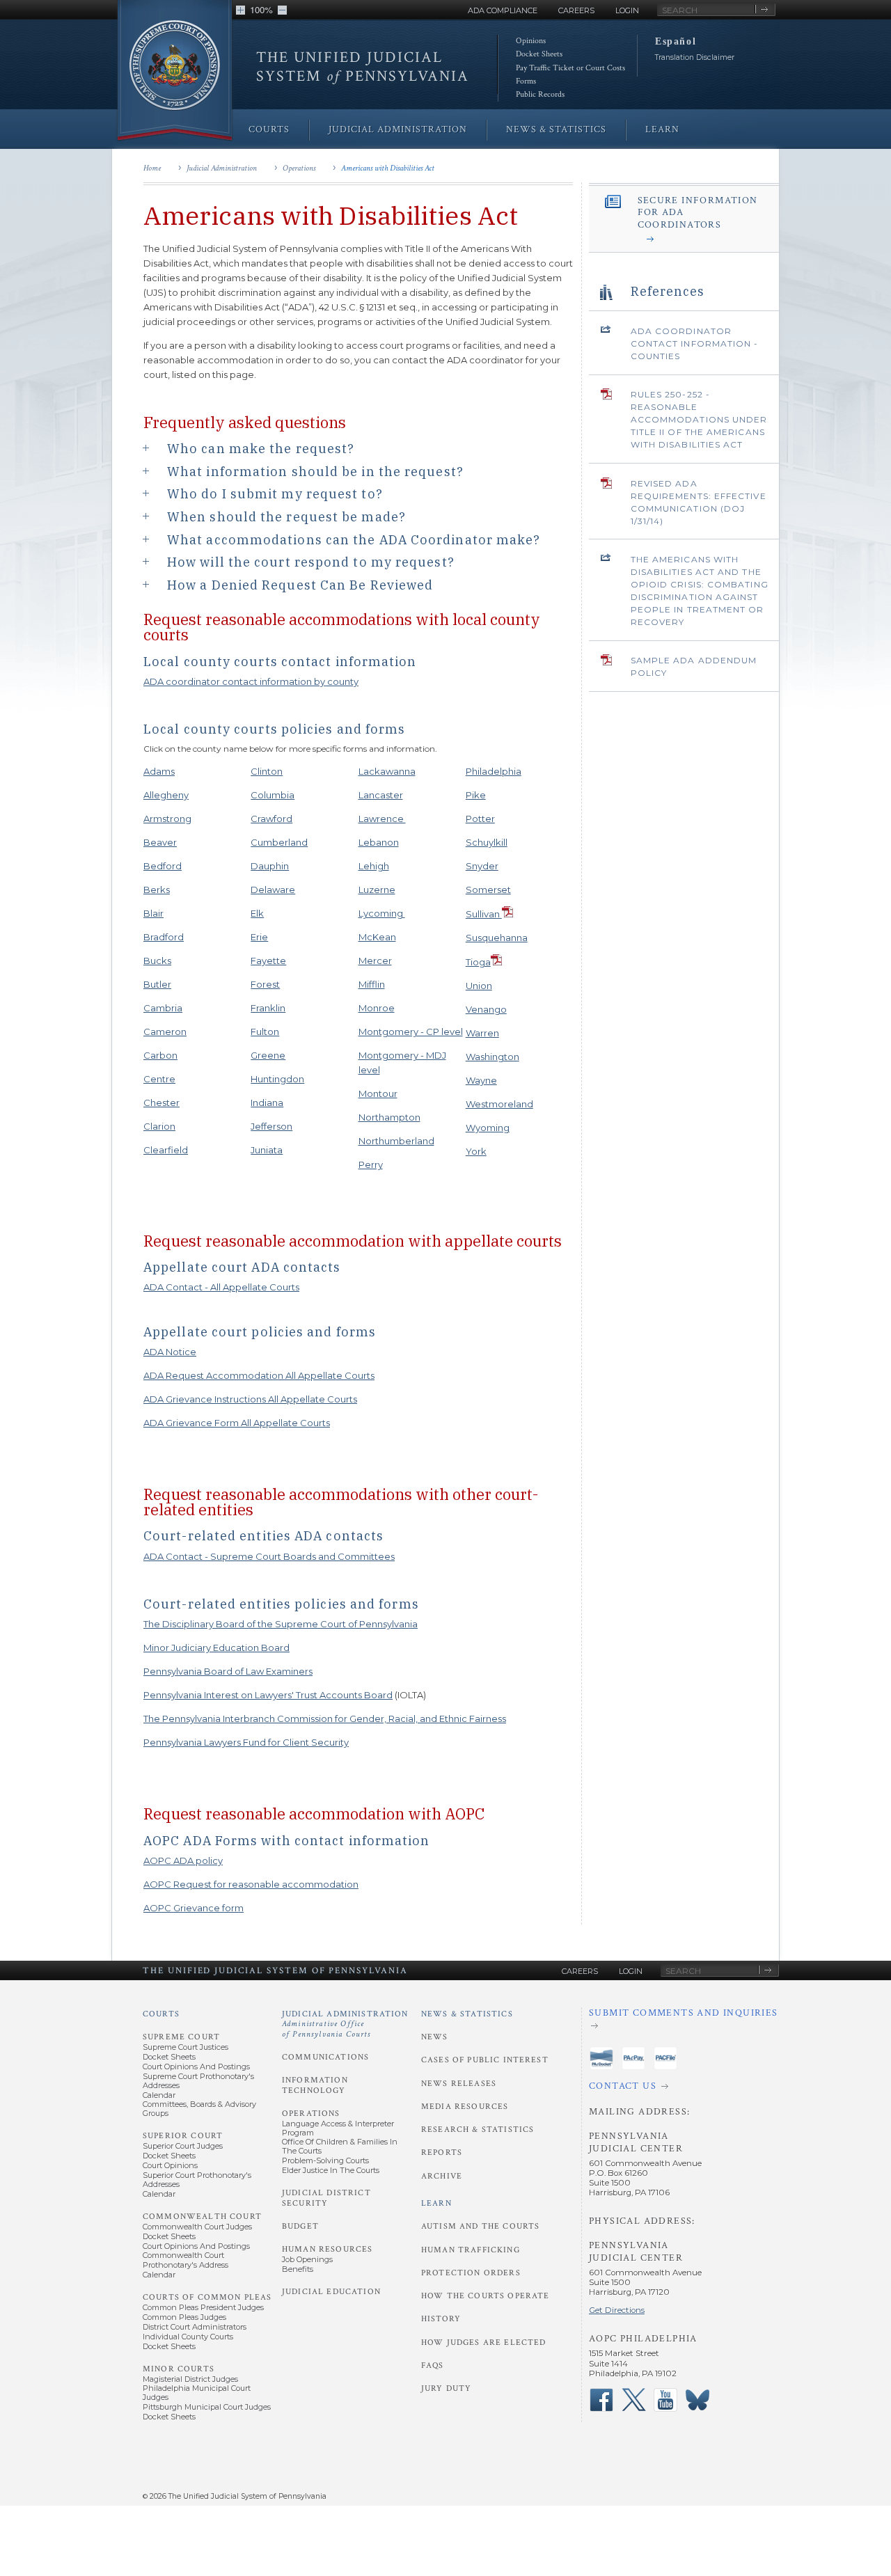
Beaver (160, 842)
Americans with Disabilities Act (388, 168)
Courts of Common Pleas (207, 2297)
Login (627, 10)
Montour (378, 1093)
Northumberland (396, 1141)
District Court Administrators (195, 2327)
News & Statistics (467, 2014)
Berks (157, 890)
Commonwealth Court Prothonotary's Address (186, 2260)
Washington (492, 1057)
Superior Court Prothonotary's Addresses (197, 2180)
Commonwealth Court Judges (197, 2227)
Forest (265, 984)
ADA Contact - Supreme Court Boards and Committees (269, 1556)
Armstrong (167, 819)
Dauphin (270, 866)
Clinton (267, 771)
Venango (486, 1009)
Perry (371, 1164)
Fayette (268, 961)
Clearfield (166, 1150)
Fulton (265, 1032)
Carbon (160, 1055)
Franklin (268, 1008)
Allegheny (166, 795)
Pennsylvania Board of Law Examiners (228, 1671)
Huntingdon (277, 1079)
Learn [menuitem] (662, 129)
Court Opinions (170, 2165)
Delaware (273, 890)
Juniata (267, 1150)
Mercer (375, 961)
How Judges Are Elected (483, 2342)
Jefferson (271, 1126)
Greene (268, 1055)
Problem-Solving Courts (325, 2160)
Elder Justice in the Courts (331, 2170)
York (476, 1151)
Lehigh (374, 866)
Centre (159, 1079)
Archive (442, 2176)
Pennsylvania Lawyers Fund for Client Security (246, 1742)
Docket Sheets (539, 54)
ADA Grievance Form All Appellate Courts (237, 1423)
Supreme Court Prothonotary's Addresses (198, 2081)
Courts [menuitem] (269, 129)
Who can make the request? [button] (261, 448)
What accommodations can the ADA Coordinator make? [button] (354, 539)
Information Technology (315, 2085)
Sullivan (484, 914)
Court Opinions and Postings (196, 2067)
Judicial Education (331, 2292)
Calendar (159, 2095)
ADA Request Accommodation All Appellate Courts (259, 1375)
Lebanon (379, 842)
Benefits (298, 2269)
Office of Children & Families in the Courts (340, 2146)
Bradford (164, 937)
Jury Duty (446, 2388)
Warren (482, 1033)
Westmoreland (499, 1104)
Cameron (165, 1032)
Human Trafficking (471, 2250)
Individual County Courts (188, 2337)
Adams (159, 771)
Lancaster (381, 795)
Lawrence (382, 819)
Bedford (163, 866)
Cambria (163, 1008)
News (435, 2037)
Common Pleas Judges (184, 2317)
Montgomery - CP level (411, 1032)
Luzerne (377, 890)
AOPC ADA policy (183, 1860)
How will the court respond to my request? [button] (311, 562)
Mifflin (372, 984)
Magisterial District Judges (190, 2379)
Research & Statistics (478, 2129)
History (441, 2319)
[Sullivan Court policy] (507, 914)
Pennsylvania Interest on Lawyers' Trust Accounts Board (268, 1695)
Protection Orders (471, 2273)
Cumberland (279, 842)
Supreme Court (181, 2037)
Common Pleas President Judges (203, 2307)
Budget (300, 2226)
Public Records (540, 94)
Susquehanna (497, 938)
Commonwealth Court (202, 2217)
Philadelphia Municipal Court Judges (197, 2393)
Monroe (377, 1008)
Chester (161, 1103)
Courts (161, 2014)
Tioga (478, 962)
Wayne (481, 1080)
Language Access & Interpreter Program (338, 2128)
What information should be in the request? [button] (315, 471)
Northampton (389, 1117)
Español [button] (676, 41)
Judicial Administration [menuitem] (398, 129)
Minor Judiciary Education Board (216, 1647)
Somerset (488, 890)
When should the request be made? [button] (286, 516)
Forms (526, 81)
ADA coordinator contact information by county (251, 681)
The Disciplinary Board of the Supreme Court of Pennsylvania (281, 1624)
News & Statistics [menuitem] (556, 129)
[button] (241, 10)
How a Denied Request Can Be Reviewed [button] (300, 585)
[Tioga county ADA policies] (496, 962)
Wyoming (488, 1128)
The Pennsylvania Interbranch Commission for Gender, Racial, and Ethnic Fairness (325, 1718)
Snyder (482, 866)
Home (152, 168)
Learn (436, 2203)
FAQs (433, 2365)
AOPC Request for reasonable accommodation (251, 1884)
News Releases (459, 2084)
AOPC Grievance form (194, 1908)
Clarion (159, 1126)
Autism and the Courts (480, 2226)
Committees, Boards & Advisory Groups (199, 2109)
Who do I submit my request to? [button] (275, 493)
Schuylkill (487, 842)
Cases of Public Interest (485, 2060)
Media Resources (465, 2107)
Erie (259, 937)
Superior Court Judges (183, 2146)
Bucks (157, 961)
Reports (442, 2152)
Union (479, 986)
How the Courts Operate (485, 2296)
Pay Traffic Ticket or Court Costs (570, 68)
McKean (377, 937)
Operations (299, 168)
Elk (257, 913)
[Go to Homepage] (175, 71)
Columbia (273, 795)
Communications (325, 2057)
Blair (153, 913)
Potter (480, 819)
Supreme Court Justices (186, 2047)
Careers (576, 10)
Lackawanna (387, 771)
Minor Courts (179, 2369)
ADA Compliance (503, 10)
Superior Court (183, 2136)
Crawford (271, 819)
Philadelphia (494, 771)
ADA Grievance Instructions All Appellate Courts (250, 1399)
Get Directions (617, 2310)
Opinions (531, 41)
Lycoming (382, 913)
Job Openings (307, 2259)
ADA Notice (170, 1352)
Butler (157, 984)
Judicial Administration (222, 168)
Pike (476, 795)
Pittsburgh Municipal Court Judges (207, 2407)
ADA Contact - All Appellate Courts (221, 1287)
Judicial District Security (326, 2198)
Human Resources (327, 2249)
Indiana (267, 1103)
